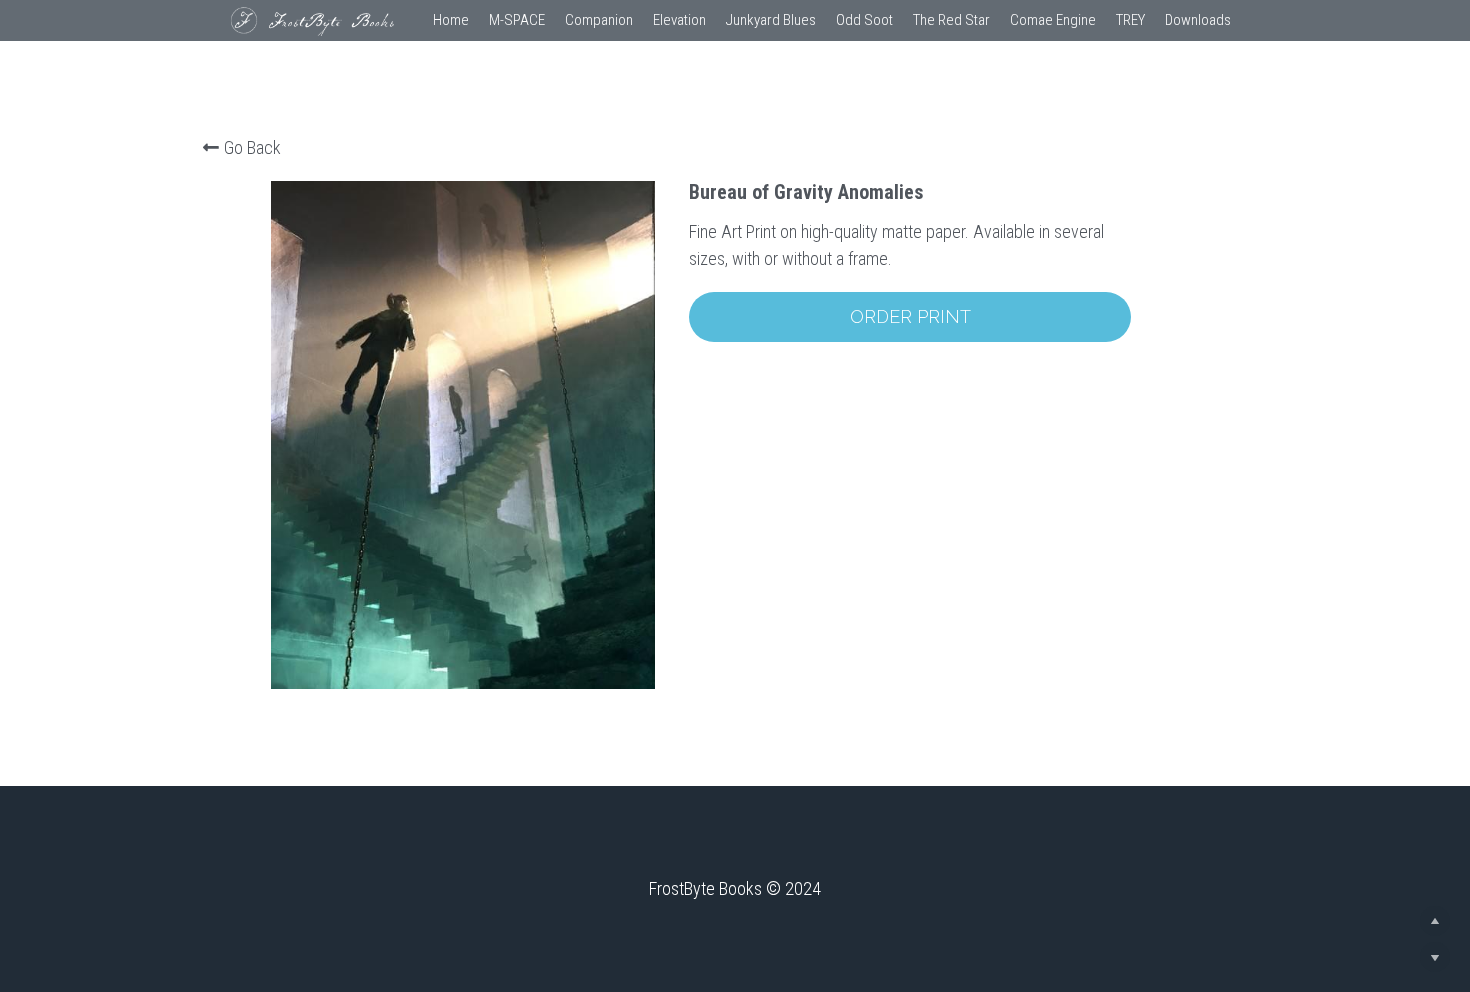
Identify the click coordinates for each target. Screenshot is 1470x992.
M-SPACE (517, 20)
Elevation (679, 20)
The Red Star (951, 20)
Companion (599, 20)
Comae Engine (1053, 20)
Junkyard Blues (771, 20)
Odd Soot (864, 20)
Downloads (1198, 20)
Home (451, 20)
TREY (1130, 20)
